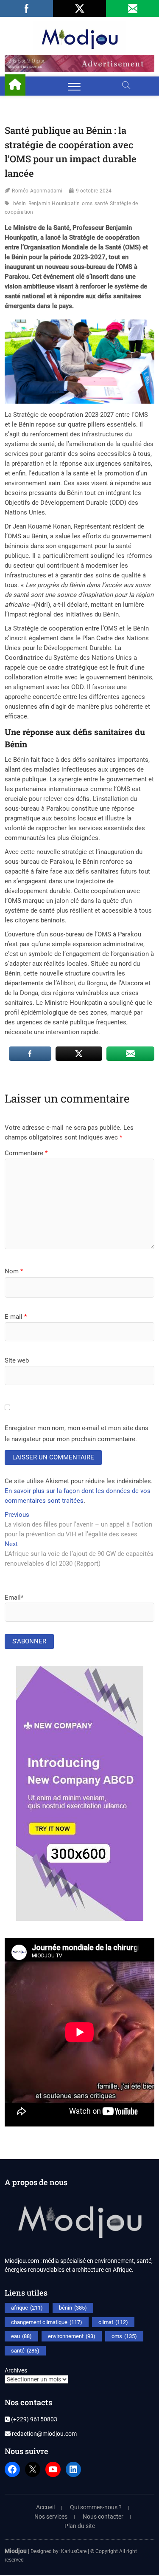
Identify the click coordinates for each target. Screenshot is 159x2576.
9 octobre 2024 (94, 191)
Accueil (45, 2507)
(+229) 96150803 (33, 2419)
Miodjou (16, 2551)
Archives (16, 2370)
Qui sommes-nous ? (96, 2507)
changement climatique (47, 2322)
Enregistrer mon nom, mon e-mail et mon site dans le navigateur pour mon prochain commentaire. (77, 1434)
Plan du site (80, 2526)
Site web (17, 1360)
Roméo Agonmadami (37, 191)
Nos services (51, 2517)
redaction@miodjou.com (44, 2434)
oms (87, 204)
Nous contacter (103, 2517)
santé (101, 204)
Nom (14, 1271)
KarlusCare (74, 2551)
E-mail (16, 1317)
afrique (27, 2308)
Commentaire (26, 1153)
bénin (20, 204)
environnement (72, 2336)
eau (21, 2336)
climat (113, 2322)
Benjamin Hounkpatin (54, 204)
